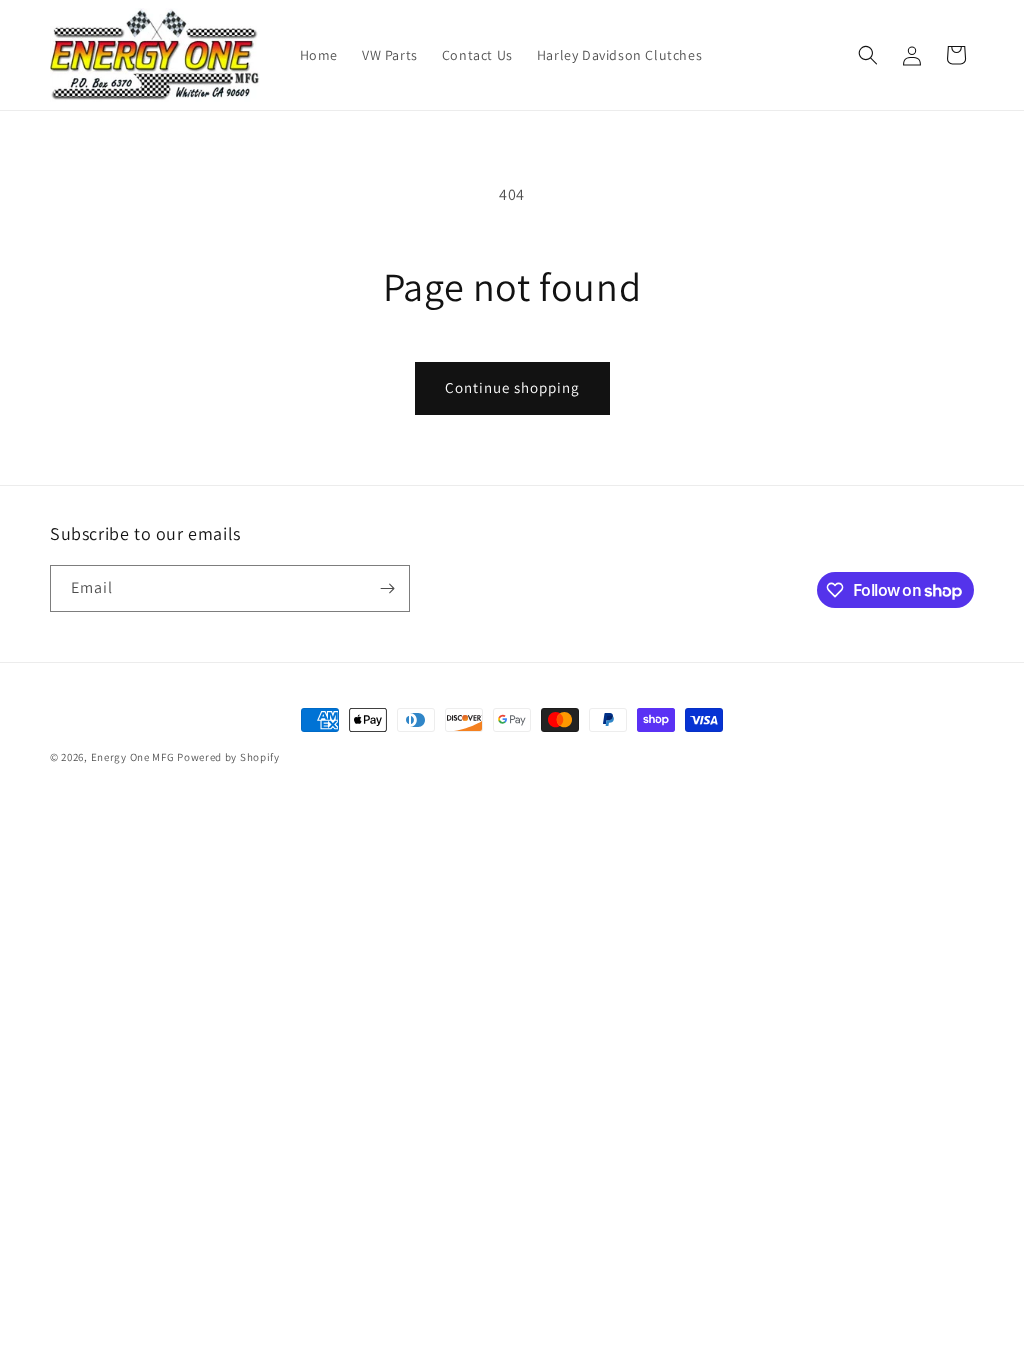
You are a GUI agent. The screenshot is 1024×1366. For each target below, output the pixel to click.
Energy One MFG (133, 757)
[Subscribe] (387, 588)
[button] (868, 55)
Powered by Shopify (228, 757)
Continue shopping (512, 387)
